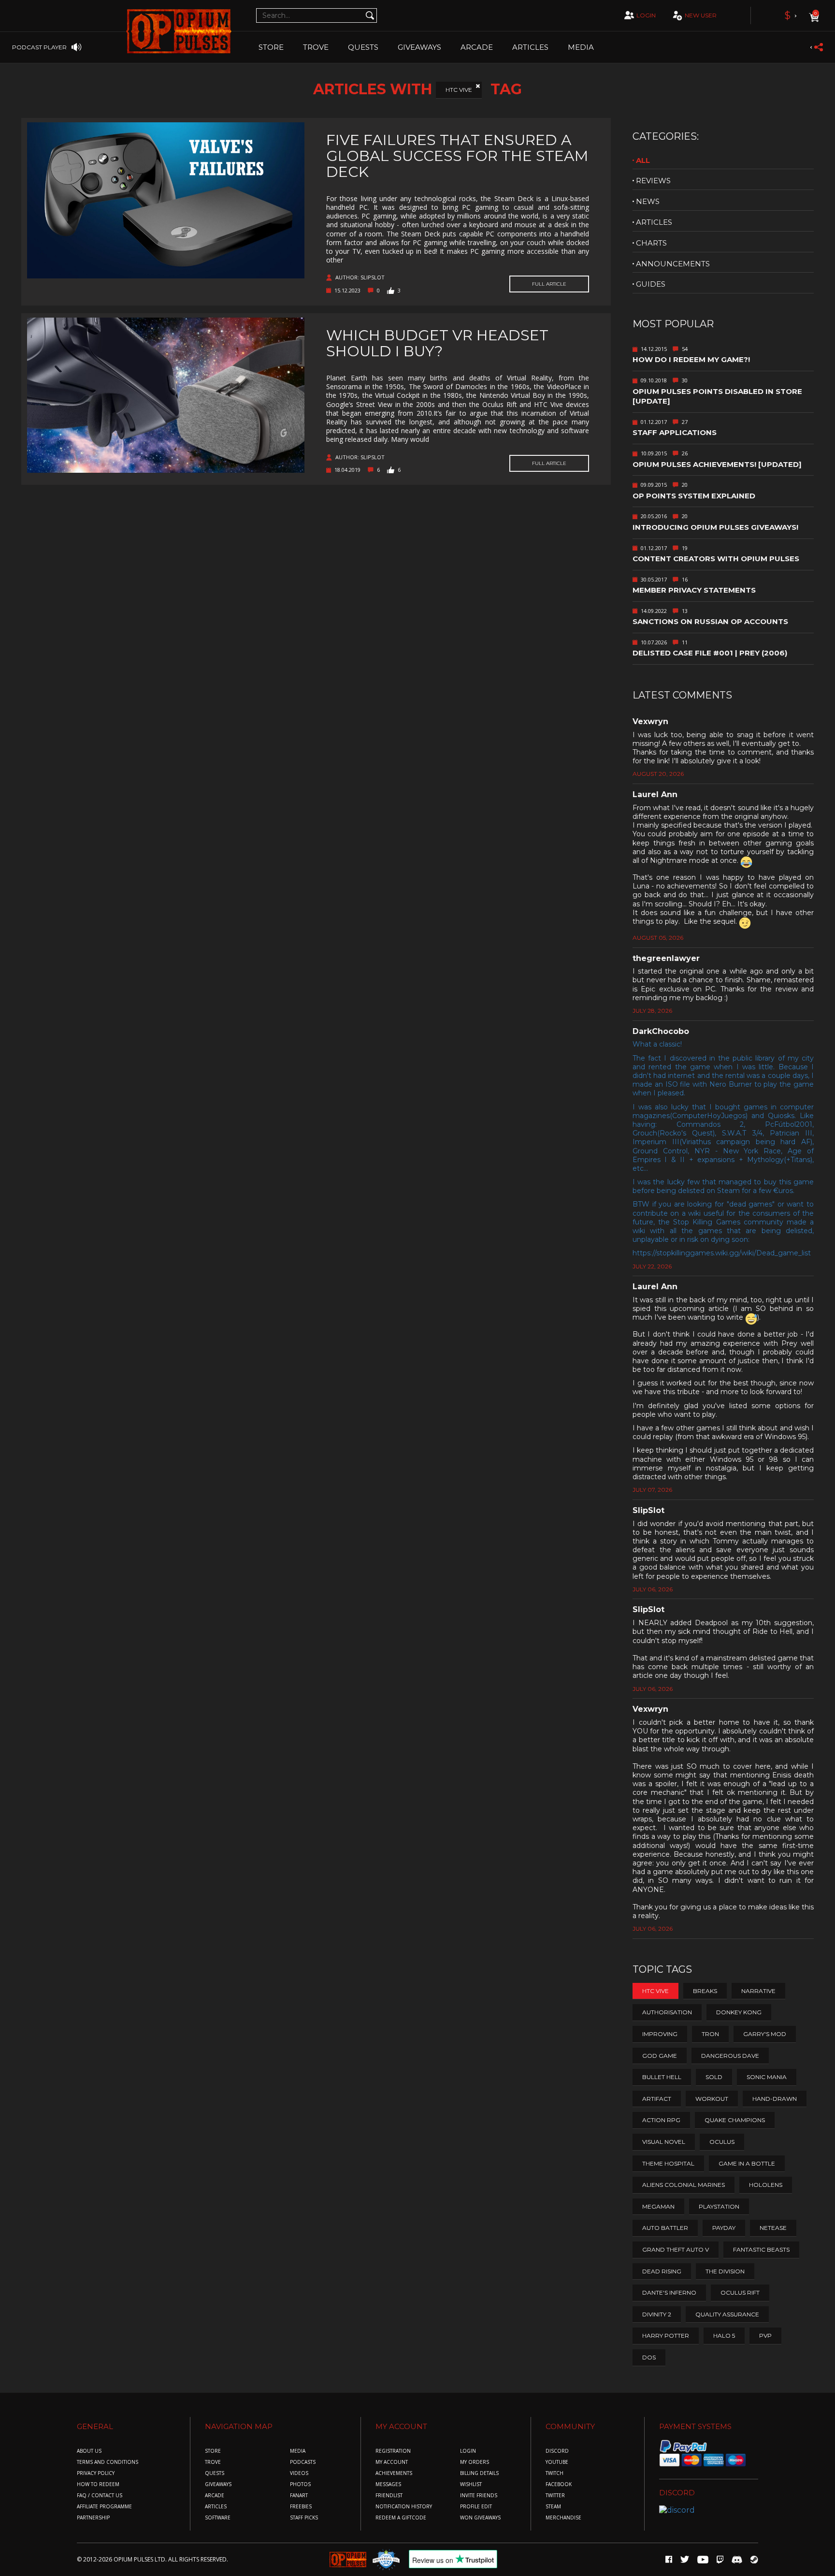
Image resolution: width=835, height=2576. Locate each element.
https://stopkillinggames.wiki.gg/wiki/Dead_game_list (722, 1253)
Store (271, 47)
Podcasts (303, 2462)
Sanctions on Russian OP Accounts (710, 621)
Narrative (758, 1991)
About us (89, 2451)
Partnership (93, 2518)
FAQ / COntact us (100, 2496)
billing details (479, 2473)
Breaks (705, 1991)
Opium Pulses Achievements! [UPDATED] (717, 464)
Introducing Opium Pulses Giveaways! (715, 527)
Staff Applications (675, 432)
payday (724, 2228)
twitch (554, 2473)
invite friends (479, 2496)
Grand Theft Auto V (676, 2249)
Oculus (722, 2142)
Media (581, 47)
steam (553, 2507)
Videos (299, 2473)
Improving (660, 2034)
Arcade (477, 47)
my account (392, 2462)
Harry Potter (666, 2336)
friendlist (389, 2496)
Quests (363, 47)
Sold (714, 2077)
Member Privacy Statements (694, 590)
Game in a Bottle (747, 2163)
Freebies (301, 2507)
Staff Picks (304, 2518)
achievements (394, 2473)
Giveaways (419, 47)
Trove (213, 2462)
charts (651, 243)
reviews (653, 181)
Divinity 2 (657, 2314)
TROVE (316, 47)
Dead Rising (662, 2271)
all (643, 160)
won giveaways (480, 2518)
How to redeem (98, 2484)
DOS (649, 2357)
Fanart (299, 2496)
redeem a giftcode (401, 2518)
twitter (555, 2496)
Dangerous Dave (730, 2056)
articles (654, 222)
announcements (673, 264)
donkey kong (739, 2012)
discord (557, 2451)
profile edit (476, 2507)
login (646, 15)
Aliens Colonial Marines (684, 2185)
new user (701, 15)
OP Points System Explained (694, 496)
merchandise (563, 2518)
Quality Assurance (727, 2314)
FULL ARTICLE (549, 284)
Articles (530, 47)
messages (388, 2484)
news (648, 201)
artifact (657, 2099)
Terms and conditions (108, 2462)
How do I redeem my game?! (691, 359)
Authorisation (667, 2012)
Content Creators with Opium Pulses (716, 559)
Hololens (766, 2185)
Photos (300, 2484)
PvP (765, 2336)
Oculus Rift (740, 2292)
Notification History (404, 2507)
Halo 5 (724, 2336)
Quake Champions (735, 2120)
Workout (712, 2099)
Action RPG (661, 2120)
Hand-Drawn (775, 2099)
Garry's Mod (765, 2034)
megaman (658, 2206)
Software (218, 2518)
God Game (660, 2056)
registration (393, 2451)
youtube (557, 2462)
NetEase (773, 2228)
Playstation (719, 2206)
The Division (725, 2271)
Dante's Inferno (669, 2292)
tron (710, 2034)
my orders (475, 2462)
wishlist (471, 2484)
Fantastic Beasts (761, 2249)
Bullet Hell (662, 2077)
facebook (559, 2484)
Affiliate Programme (104, 2507)
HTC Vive (459, 90)
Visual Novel (664, 2142)
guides (651, 284)
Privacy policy (96, 2473)
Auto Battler (665, 2228)
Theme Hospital (668, 2163)
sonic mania (767, 2077)
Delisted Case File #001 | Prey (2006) (710, 653)
